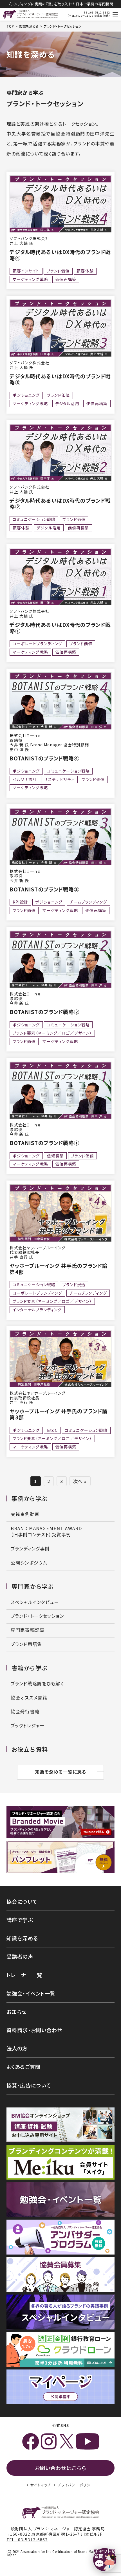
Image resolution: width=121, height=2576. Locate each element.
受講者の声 (20, 1956)
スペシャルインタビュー (35, 1602)
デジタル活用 (67, 403)
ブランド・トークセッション (37, 1616)
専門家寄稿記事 (28, 1630)
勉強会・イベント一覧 (31, 1993)
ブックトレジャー (28, 1726)
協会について (22, 1902)
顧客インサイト (26, 271)
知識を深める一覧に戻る (61, 1772)
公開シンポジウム (29, 1563)
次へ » (80, 1481)
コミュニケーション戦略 (34, 519)
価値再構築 (66, 279)
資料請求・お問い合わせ (34, 2030)
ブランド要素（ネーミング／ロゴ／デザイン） (52, 1033)
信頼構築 (56, 1156)
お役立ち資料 (30, 1749)
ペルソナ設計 (25, 779)
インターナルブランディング (37, 1310)
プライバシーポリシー (76, 2485)
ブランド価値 (58, 271)
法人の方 (17, 2048)
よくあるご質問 (23, 2067)
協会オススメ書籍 (29, 1698)
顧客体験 (85, 271)
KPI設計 (21, 902)
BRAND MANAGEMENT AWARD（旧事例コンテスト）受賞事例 (46, 1531)
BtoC (52, 1430)
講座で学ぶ (20, 1920)
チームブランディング (88, 902)
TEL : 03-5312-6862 (27, 2540)
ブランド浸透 (74, 1284)
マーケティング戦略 (30, 279)
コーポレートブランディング (38, 644)
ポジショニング (26, 395)
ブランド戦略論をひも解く (37, 1684)
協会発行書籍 (25, 1711)
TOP (10, 26)
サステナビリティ (59, 779)
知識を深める (29, 26)
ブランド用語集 (26, 1644)
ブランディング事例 (30, 1549)
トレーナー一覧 (24, 1975)
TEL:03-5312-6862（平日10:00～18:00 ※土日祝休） (89, 14)
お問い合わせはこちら (60, 2468)
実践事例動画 (25, 1514)
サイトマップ (41, 2485)
